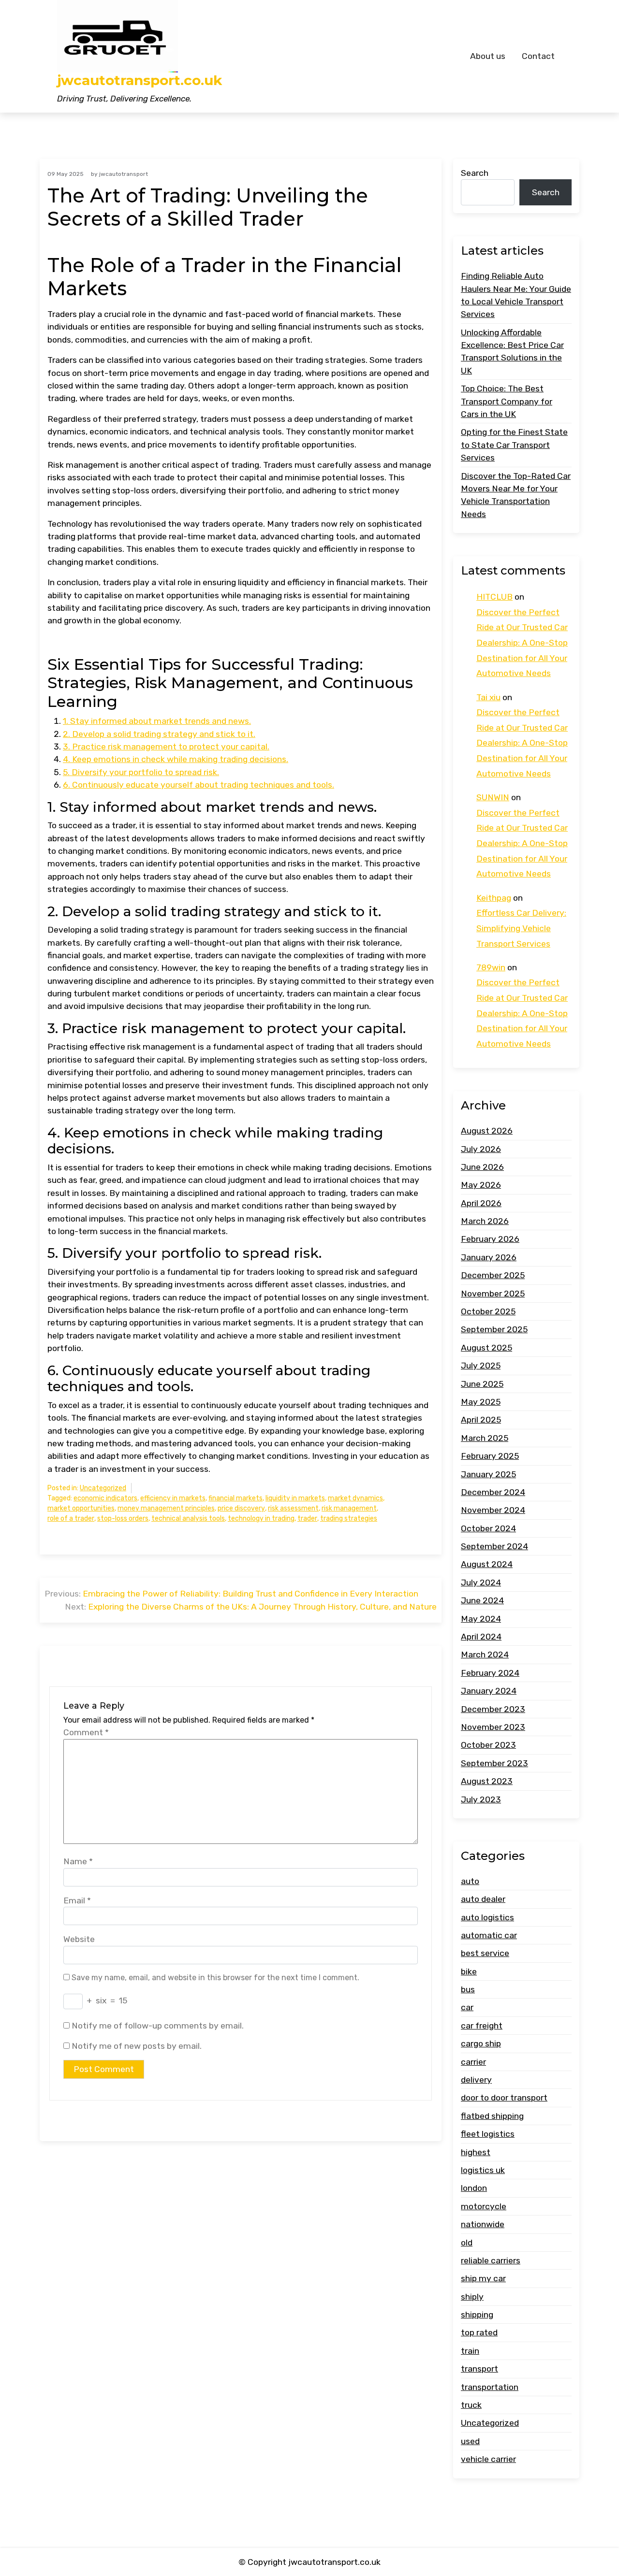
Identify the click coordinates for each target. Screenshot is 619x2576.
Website (79, 1939)
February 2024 (490, 1673)
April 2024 (481, 1637)
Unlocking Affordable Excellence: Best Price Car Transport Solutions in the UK (512, 352)
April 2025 (481, 1420)
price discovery (241, 1508)
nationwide (483, 2224)
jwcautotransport (124, 174)
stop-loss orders (123, 1518)
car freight (482, 2026)
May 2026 (481, 1185)
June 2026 (482, 1167)
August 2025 (486, 1348)
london (474, 2188)
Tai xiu (488, 697)
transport (479, 2369)
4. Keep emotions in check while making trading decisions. (176, 759)
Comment (86, 1732)
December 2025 (493, 1275)
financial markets (236, 1498)
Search (475, 173)
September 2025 (494, 1329)
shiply (472, 2297)
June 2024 (482, 1600)
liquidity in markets (295, 1498)
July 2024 (481, 1583)
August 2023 (487, 1781)
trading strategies (349, 1518)
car (467, 2007)
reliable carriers (491, 2260)
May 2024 (481, 1619)
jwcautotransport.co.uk (140, 80)
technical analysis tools (188, 1518)
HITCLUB (494, 597)
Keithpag (494, 898)
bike (469, 1972)
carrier (473, 2062)
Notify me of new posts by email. (137, 2046)
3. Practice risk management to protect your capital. (166, 747)
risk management (349, 1508)
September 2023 (494, 1763)
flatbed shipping (492, 2116)
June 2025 (482, 1384)
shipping (477, 2315)
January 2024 (489, 1691)
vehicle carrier (488, 2459)
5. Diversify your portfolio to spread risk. (141, 772)
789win (491, 967)
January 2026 (489, 1257)
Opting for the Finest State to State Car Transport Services (514, 445)
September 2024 (494, 1546)
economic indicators (105, 1498)
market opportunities (81, 1508)
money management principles (166, 1508)
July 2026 (481, 1149)
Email (77, 1900)
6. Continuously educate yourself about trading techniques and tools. (199, 785)
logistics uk (483, 2170)
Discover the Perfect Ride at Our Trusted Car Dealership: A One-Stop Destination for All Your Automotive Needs (522, 643)
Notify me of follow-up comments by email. (158, 2026)
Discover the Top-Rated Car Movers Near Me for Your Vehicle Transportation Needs (516, 495)
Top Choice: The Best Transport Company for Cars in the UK (507, 401)
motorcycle (484, 2206)
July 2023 (481, 1799)
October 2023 (488, 1745)
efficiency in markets (173, 1498)
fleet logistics (488, 2134)
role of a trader (71, 1518)
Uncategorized (103, 1488)
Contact (538, 56)
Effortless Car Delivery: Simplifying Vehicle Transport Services (521, 928)
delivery (476, 2080)
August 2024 (487, 1564)
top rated (479, 2333)
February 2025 (490, 1456)
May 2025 (481, 1402)
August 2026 (487, 1131)
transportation (490, 2387)
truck (471, 2405)
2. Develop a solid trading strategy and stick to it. (159, 734)
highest (476, 2152)
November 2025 (493, 1294)
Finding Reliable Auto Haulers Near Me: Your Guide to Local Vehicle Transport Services (516, 295)
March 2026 (485, 1221)
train (470, 2351)
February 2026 (490, 1239)
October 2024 (488, 1528)
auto (470, 1881)
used (470, 2441)
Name (78, 1861)
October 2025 (488, 1311)
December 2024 (493, 1492)
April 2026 (481, 1203)
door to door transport (504, 2098)
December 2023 (493, 1709)
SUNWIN (493, 797)
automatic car (489, 1935)
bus (468, 1989)
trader (307, 1518)
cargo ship (481, 2044)
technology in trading (261, 1518)
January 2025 (488, 1474)
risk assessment (293, 1508)
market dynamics (355, 1498)
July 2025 (481, 1366)
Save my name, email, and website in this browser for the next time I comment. (215, 1978)
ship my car (483, 2278)
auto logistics (487, 1917)
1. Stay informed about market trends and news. (157, 721)
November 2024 (493, 1510)
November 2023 (493, 1727)
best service (485, 1953)
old (467, 2243)
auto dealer (483, 1899)
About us (488, 56)
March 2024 (485, 1655)
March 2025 (485, 1438)
